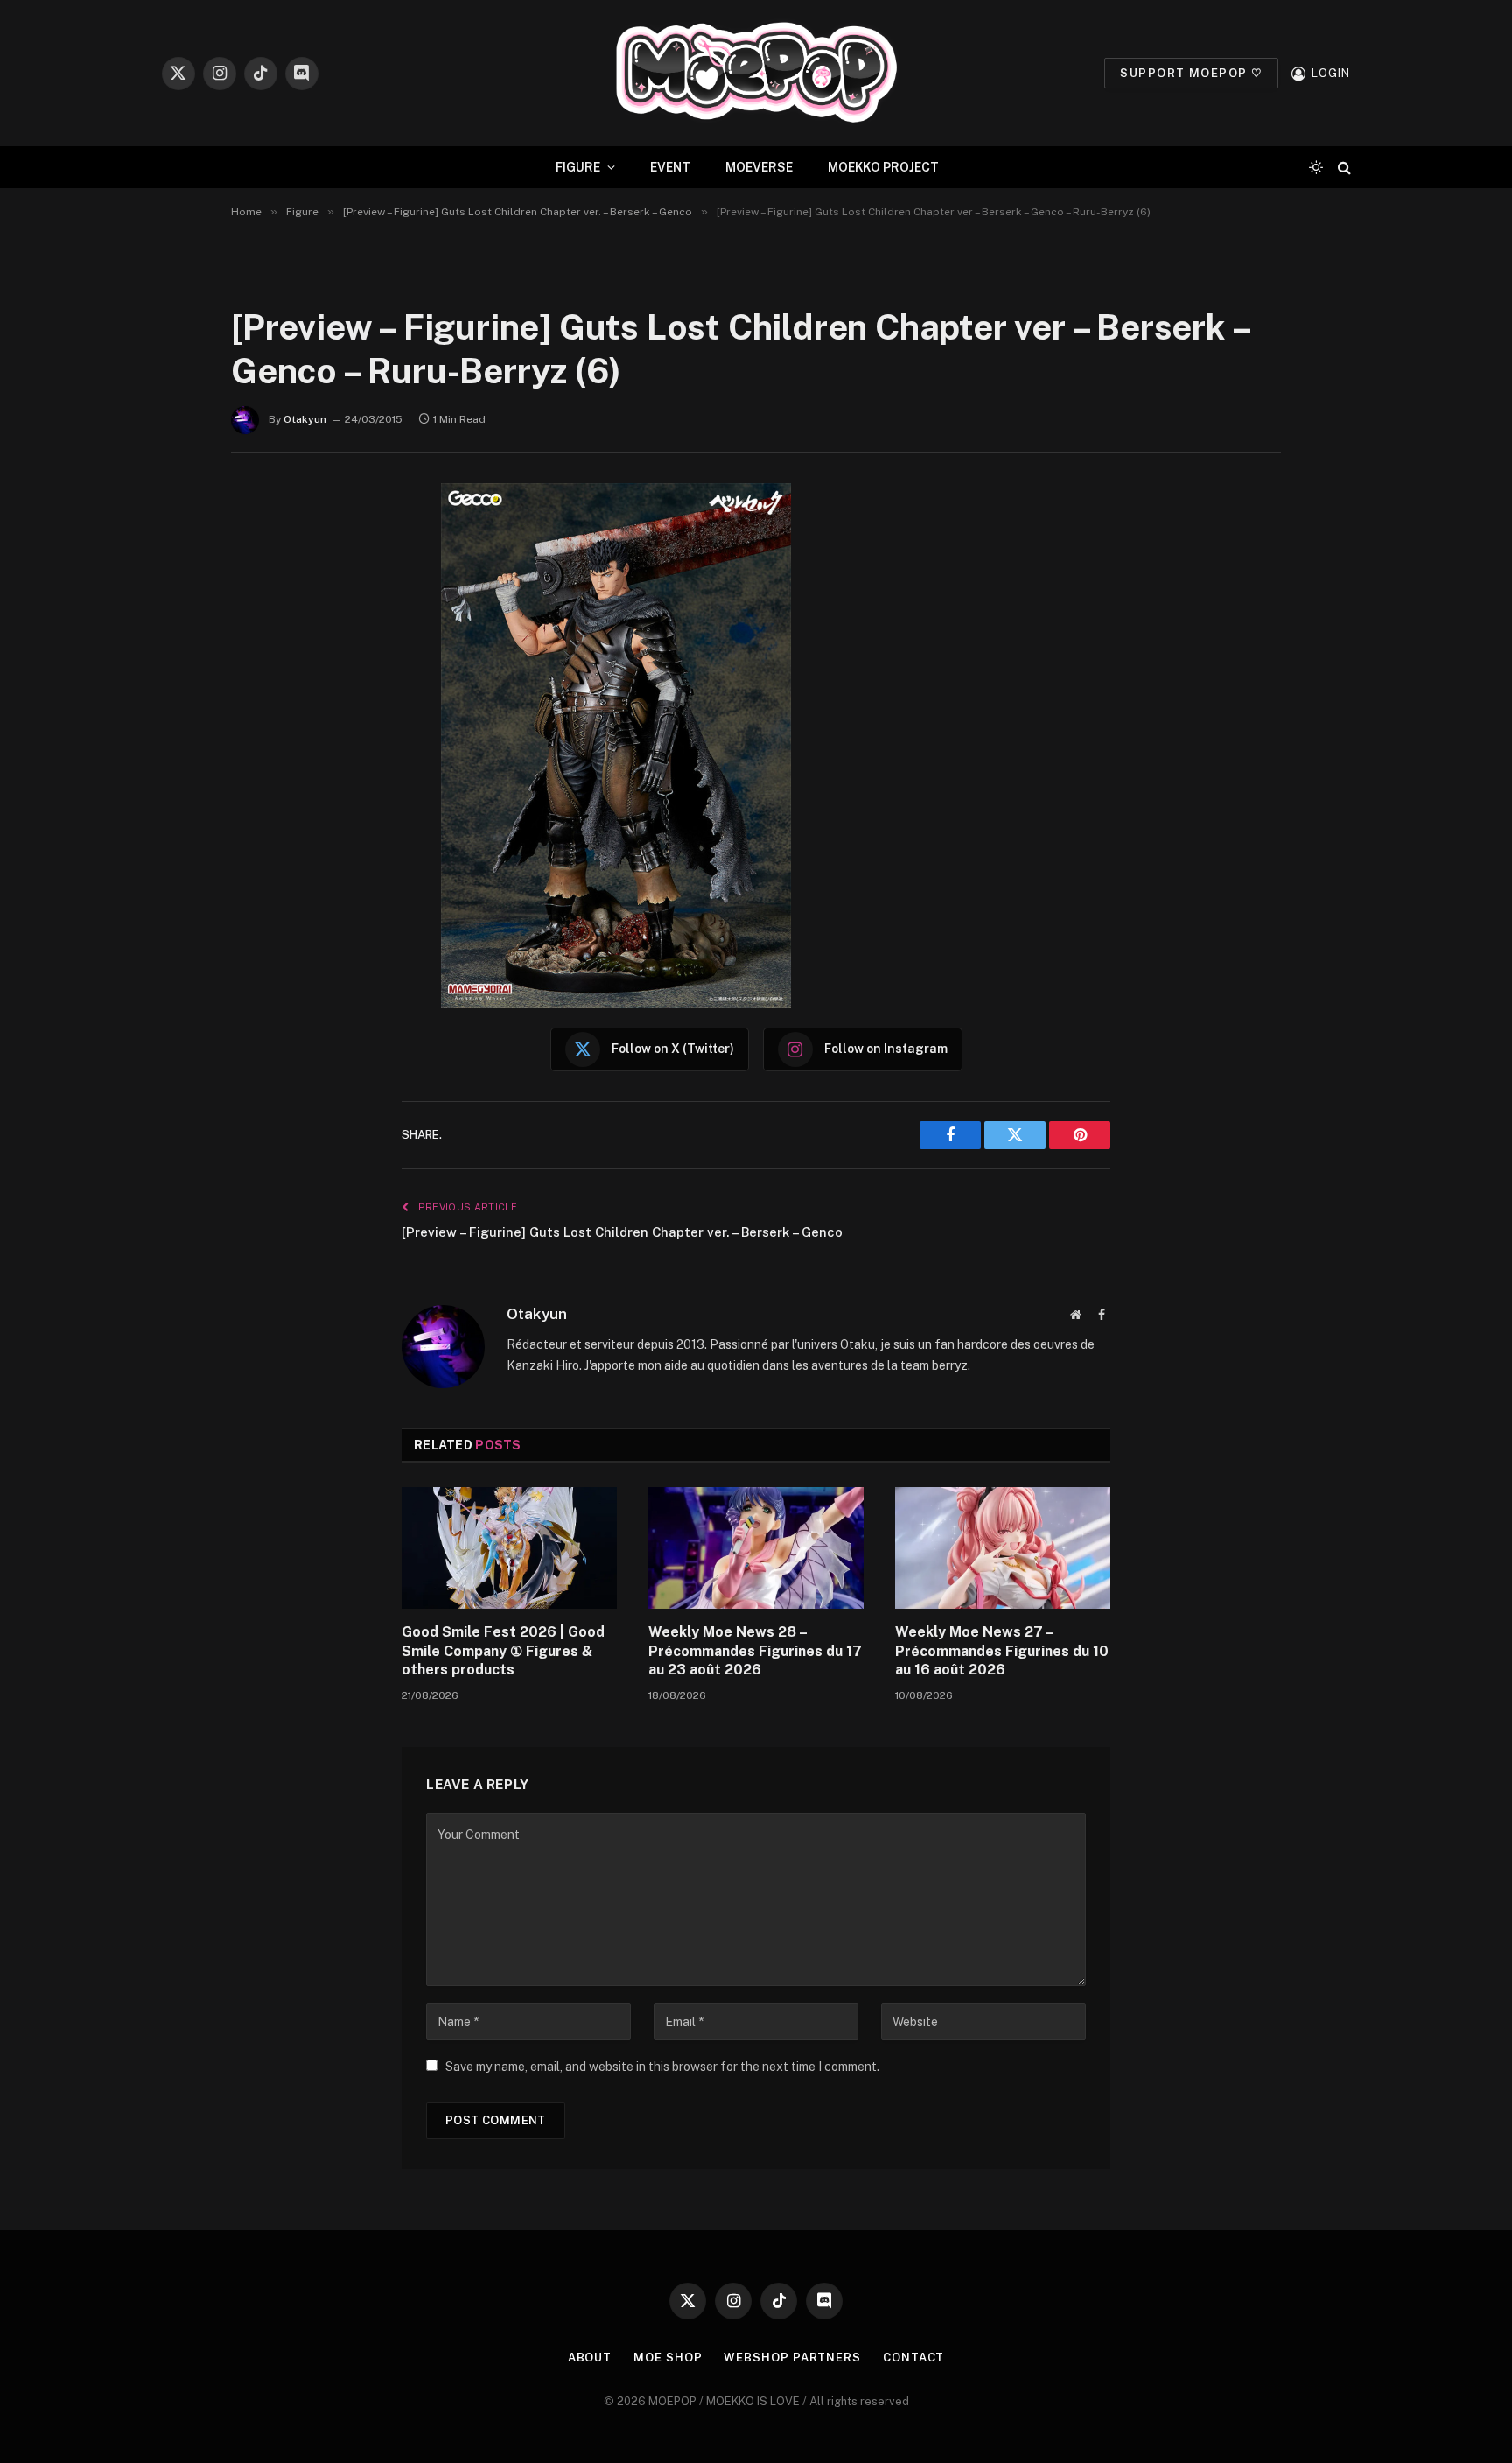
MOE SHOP (668, 2358)
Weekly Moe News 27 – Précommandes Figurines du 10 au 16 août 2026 (1002, 1651)
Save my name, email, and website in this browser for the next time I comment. (662, 2067)
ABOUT (590, 2358)
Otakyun (305, 419)
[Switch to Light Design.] (1316, 167)
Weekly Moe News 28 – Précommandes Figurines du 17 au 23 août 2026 (755, 1651)
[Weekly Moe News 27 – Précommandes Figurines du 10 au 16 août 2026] (1003, 1547)
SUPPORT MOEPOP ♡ (1191, 73)
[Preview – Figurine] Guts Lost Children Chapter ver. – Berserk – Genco (622, 1232)
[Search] (1343, 168)
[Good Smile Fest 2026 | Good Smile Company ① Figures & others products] (509, 1547)
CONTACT (913, 2358)
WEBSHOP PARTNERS (792, 2358)
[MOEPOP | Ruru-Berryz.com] (756, 73)
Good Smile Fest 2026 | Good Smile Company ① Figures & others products (503, 1651)
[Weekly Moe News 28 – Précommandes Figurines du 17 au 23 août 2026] (756, 1547)
